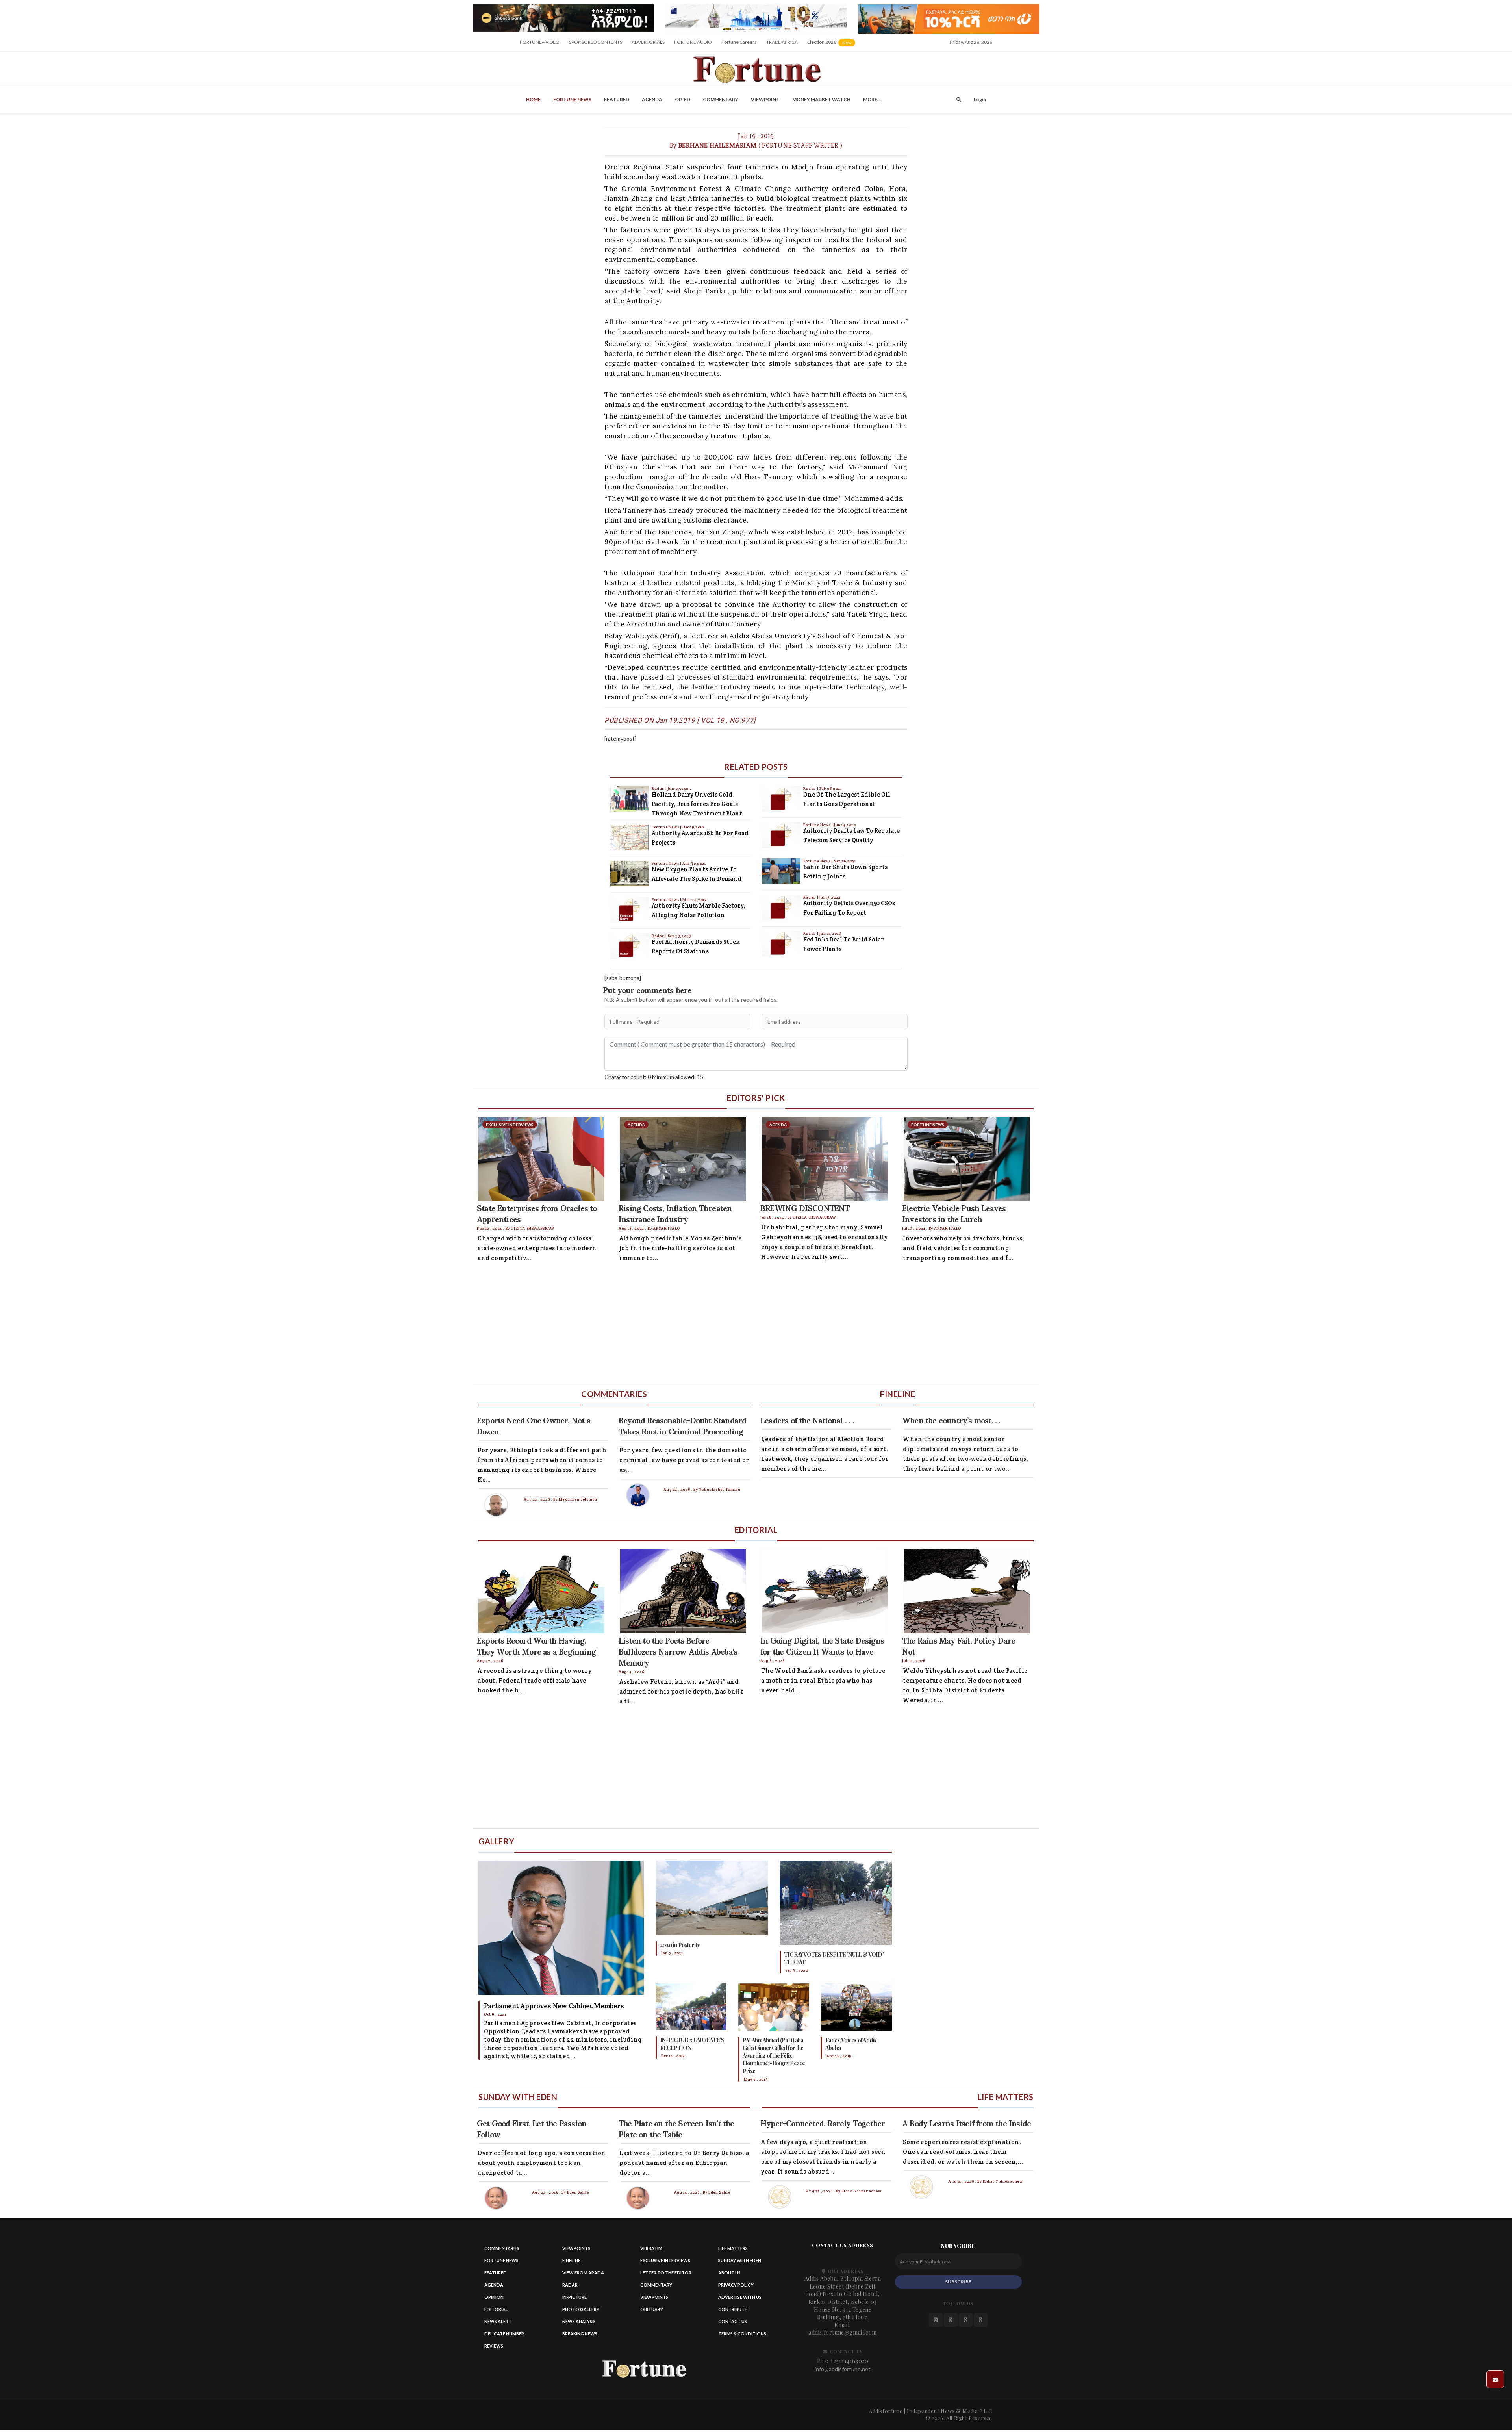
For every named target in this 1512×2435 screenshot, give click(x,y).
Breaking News (580, 2334)
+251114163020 (849, 2361)
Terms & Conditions (742, 2334)
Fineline (571, 2260)
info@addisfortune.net (843, 2369)
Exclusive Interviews (665, 2260)
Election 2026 (832, 45)
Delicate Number (504, 2334)
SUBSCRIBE (958, 2282)
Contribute (733, 2309)
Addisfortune (886, 2411)
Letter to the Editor (666, 2273)
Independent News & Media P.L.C (950, 2411)
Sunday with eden (740, 2260)
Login (980, 99)
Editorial (496, 2309)
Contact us (733, 2321)
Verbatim (651, 2248)
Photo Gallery (581, 2309)
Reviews (494, 2346)
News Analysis (579, 2321)
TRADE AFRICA (782, 42)
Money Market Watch (821, 99)
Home (533, 99)
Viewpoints (576, 2248)
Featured (617, 99)
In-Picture (574, 2297)
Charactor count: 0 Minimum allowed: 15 (654, 1077)
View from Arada (583, 2273)
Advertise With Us (740, 2297)
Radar (659, 789)
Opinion (494, 2297)
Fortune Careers (739, 42)
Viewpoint (765, 99)
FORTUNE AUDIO (693, 42)
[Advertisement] (709, 1326)
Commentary (721, 99)
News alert (498, 2321)
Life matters (733, 2248)
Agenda (652, 99)
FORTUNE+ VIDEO (540, 42)
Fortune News (572, 99)
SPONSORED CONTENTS (596, 42)
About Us (729, 2273)
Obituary (652, 2309)
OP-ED (683, 99)
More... (872, 99)
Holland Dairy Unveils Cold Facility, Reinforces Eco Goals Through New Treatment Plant (697, 804)
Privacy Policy (736, 2285)
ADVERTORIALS (648, 42)
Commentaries (502, 2248)
